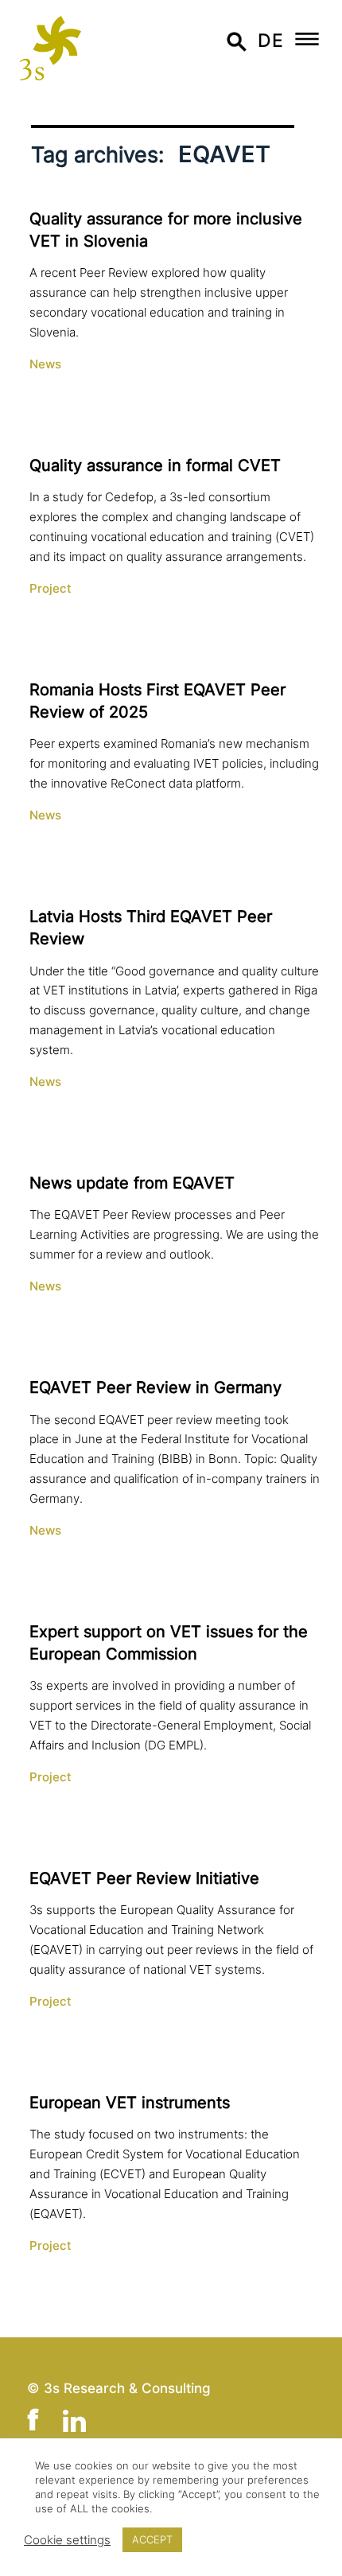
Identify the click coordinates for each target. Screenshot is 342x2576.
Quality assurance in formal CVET (155, 465)
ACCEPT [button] (152, 2539)
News (45, 364)
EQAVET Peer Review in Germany (155, 1387)
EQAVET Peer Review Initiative (144, 1878)
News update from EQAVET (132, 1183)
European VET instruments (130, 2103)
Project (51, 589)
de (270, 40)
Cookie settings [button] (67, 2540)
